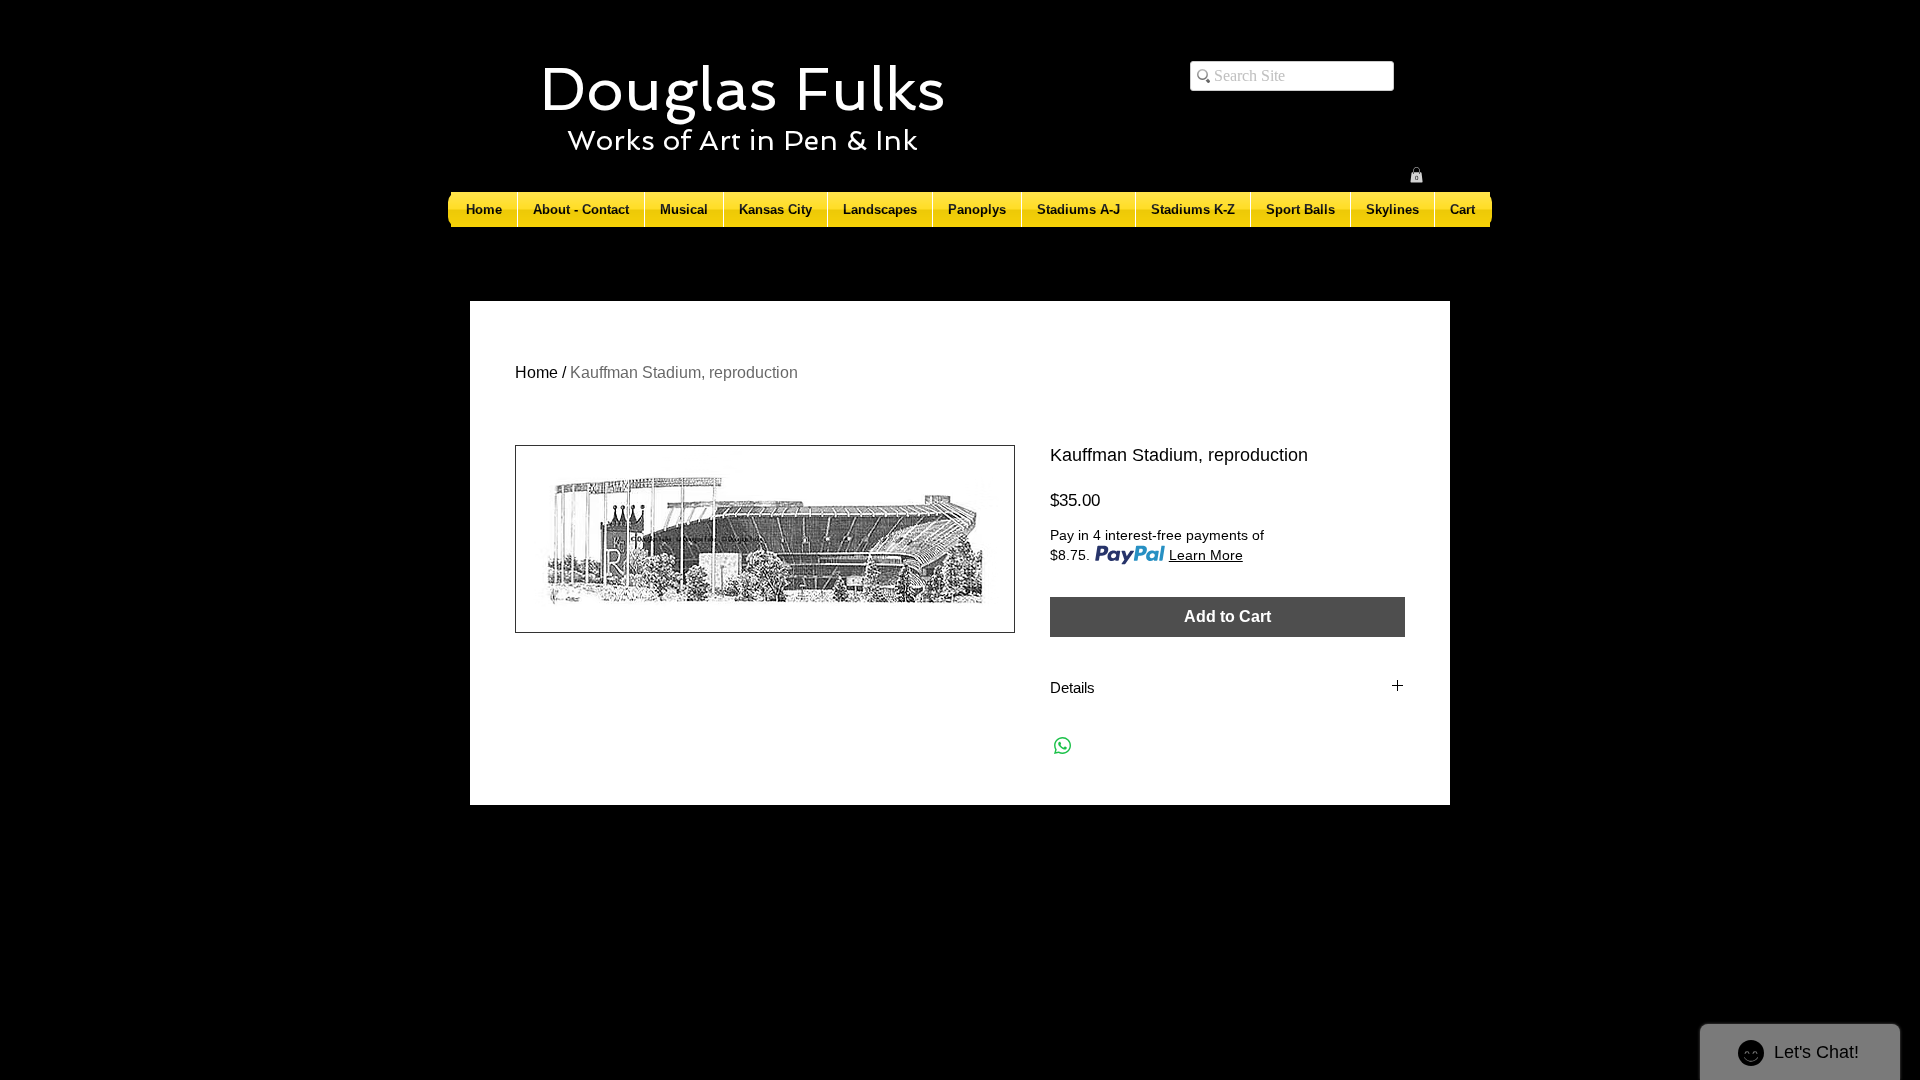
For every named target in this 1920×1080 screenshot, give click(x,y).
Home (536, 372)
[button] (1416, 175)
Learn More (1206, 555)
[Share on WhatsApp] (1063, 746)
